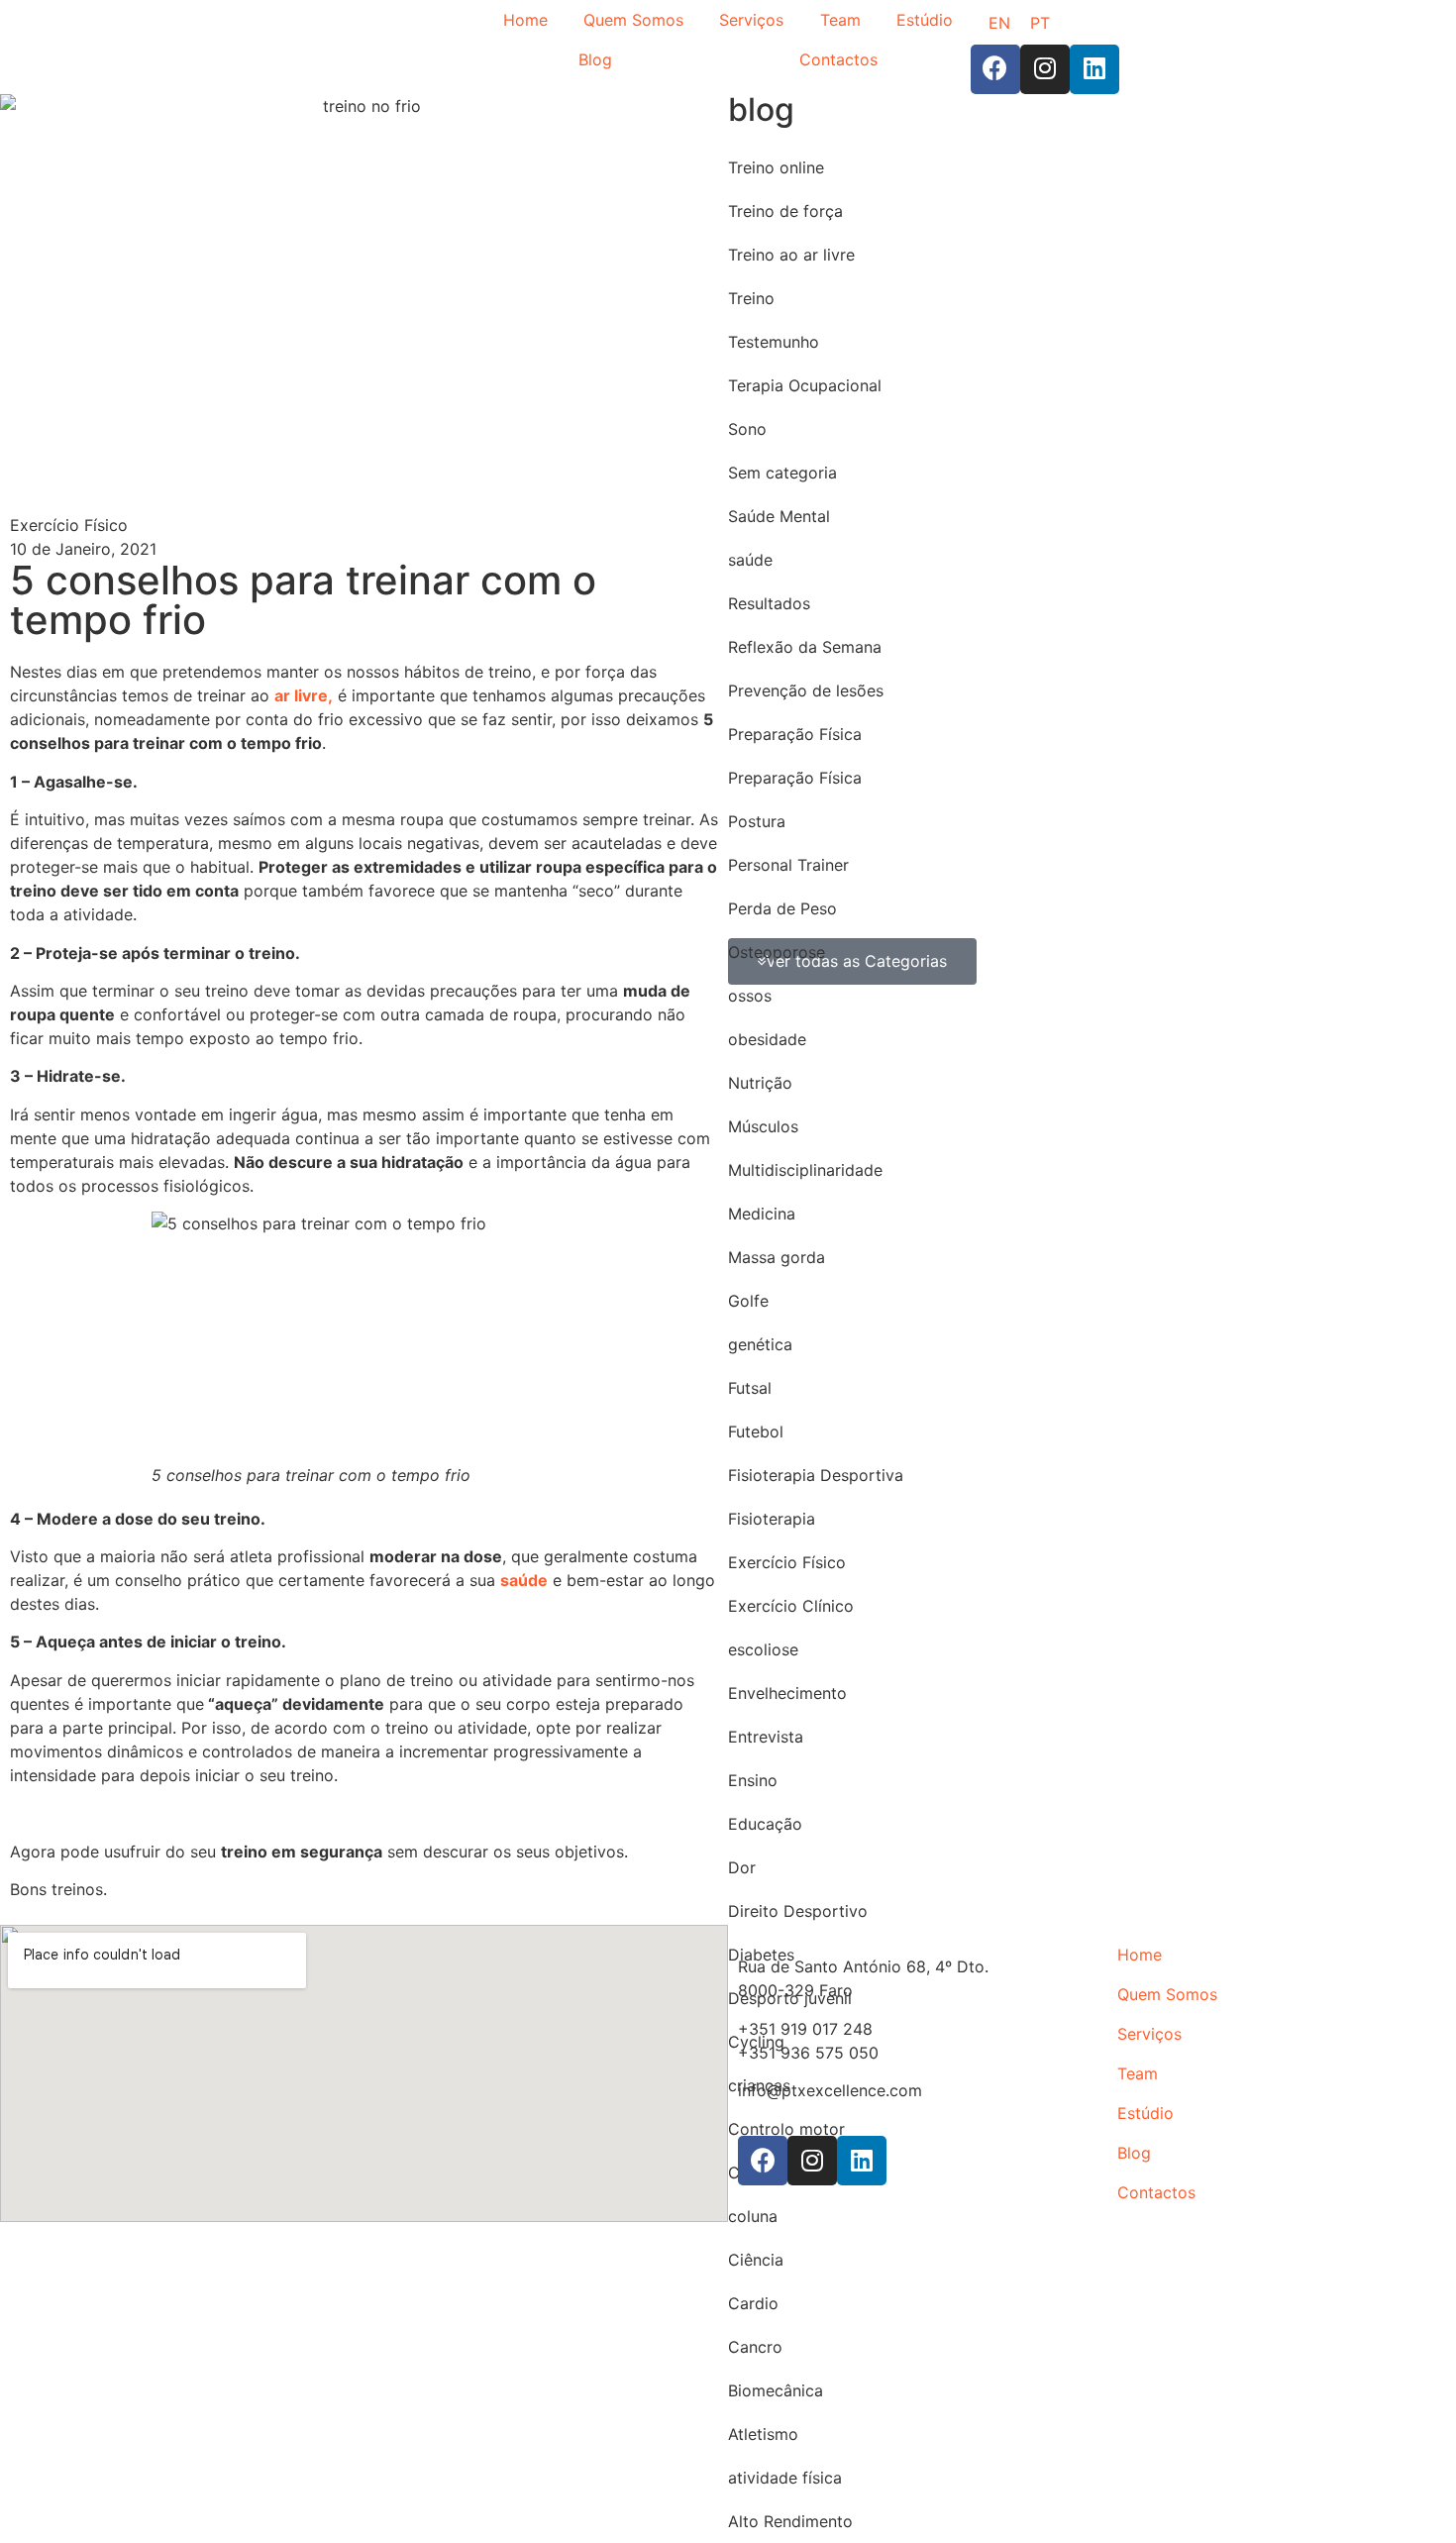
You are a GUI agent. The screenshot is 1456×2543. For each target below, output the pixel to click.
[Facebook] (995, 69)
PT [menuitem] (1040, 23)
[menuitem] (999, 22)
